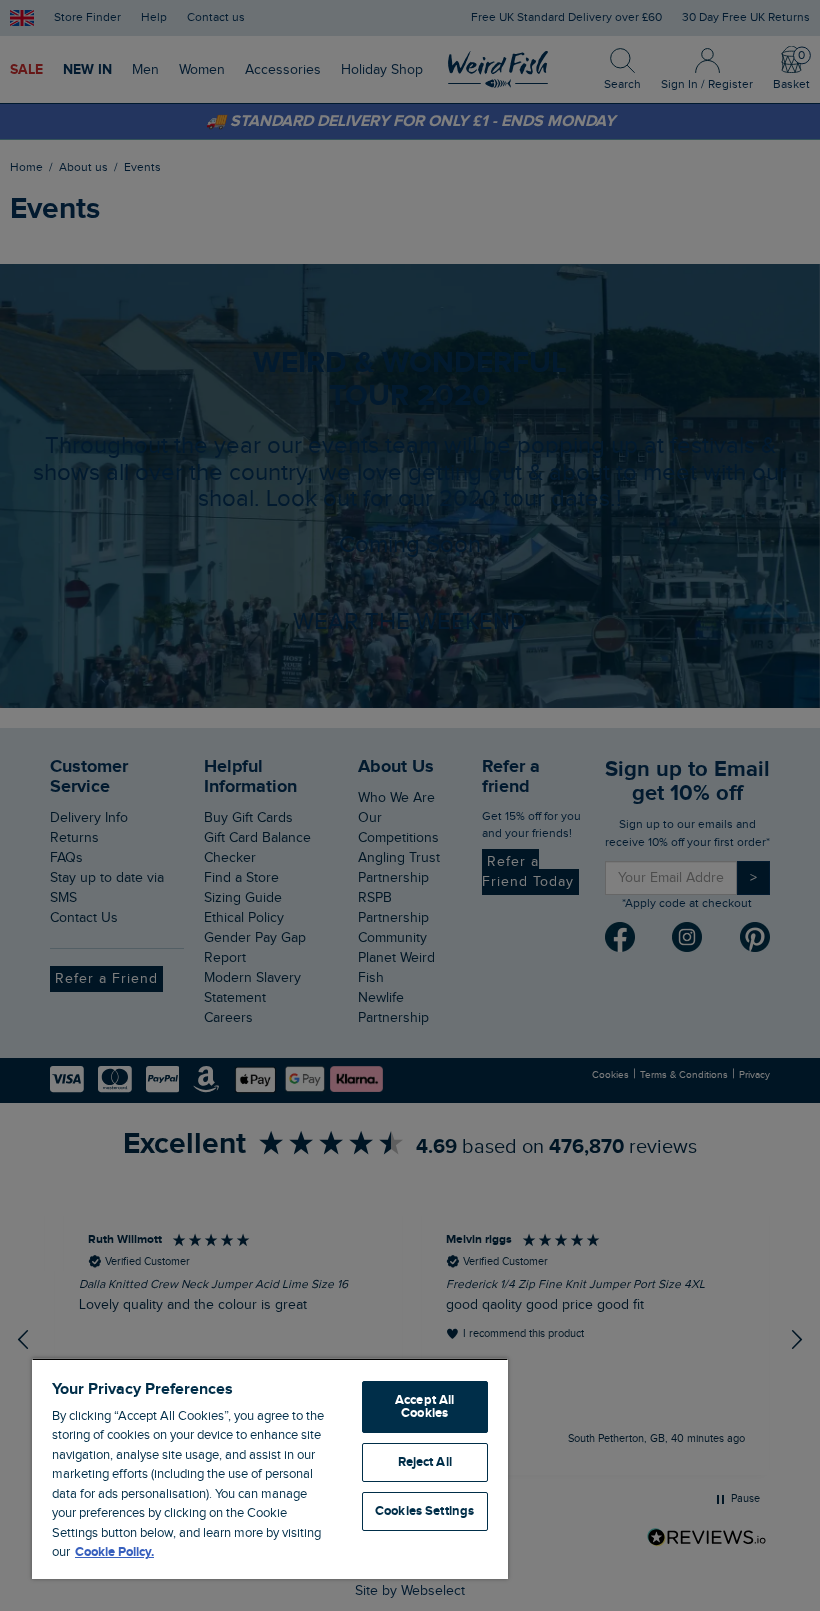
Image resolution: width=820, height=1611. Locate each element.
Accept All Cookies (424, 1406)
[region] (270, 1468)
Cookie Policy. (114, 1552)
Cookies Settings (424, 1511)
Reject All (425, 1462)
